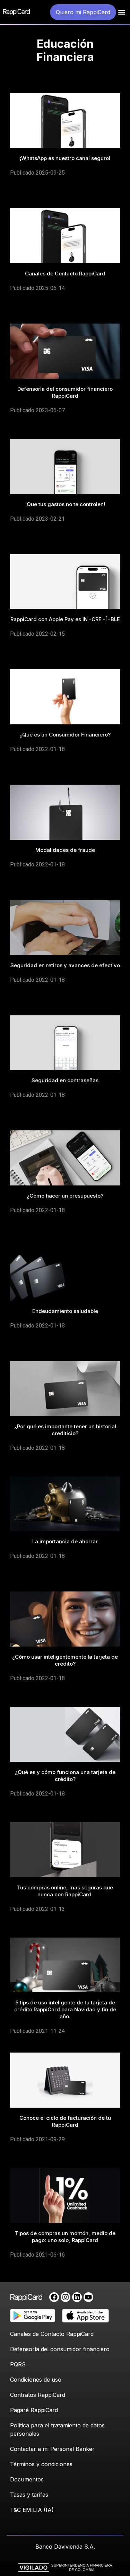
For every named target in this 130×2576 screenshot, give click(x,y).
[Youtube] (88, 2297)
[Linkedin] (77, 2297)
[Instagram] (66, 2297)
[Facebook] (54, 2297)
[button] (122, 12)
